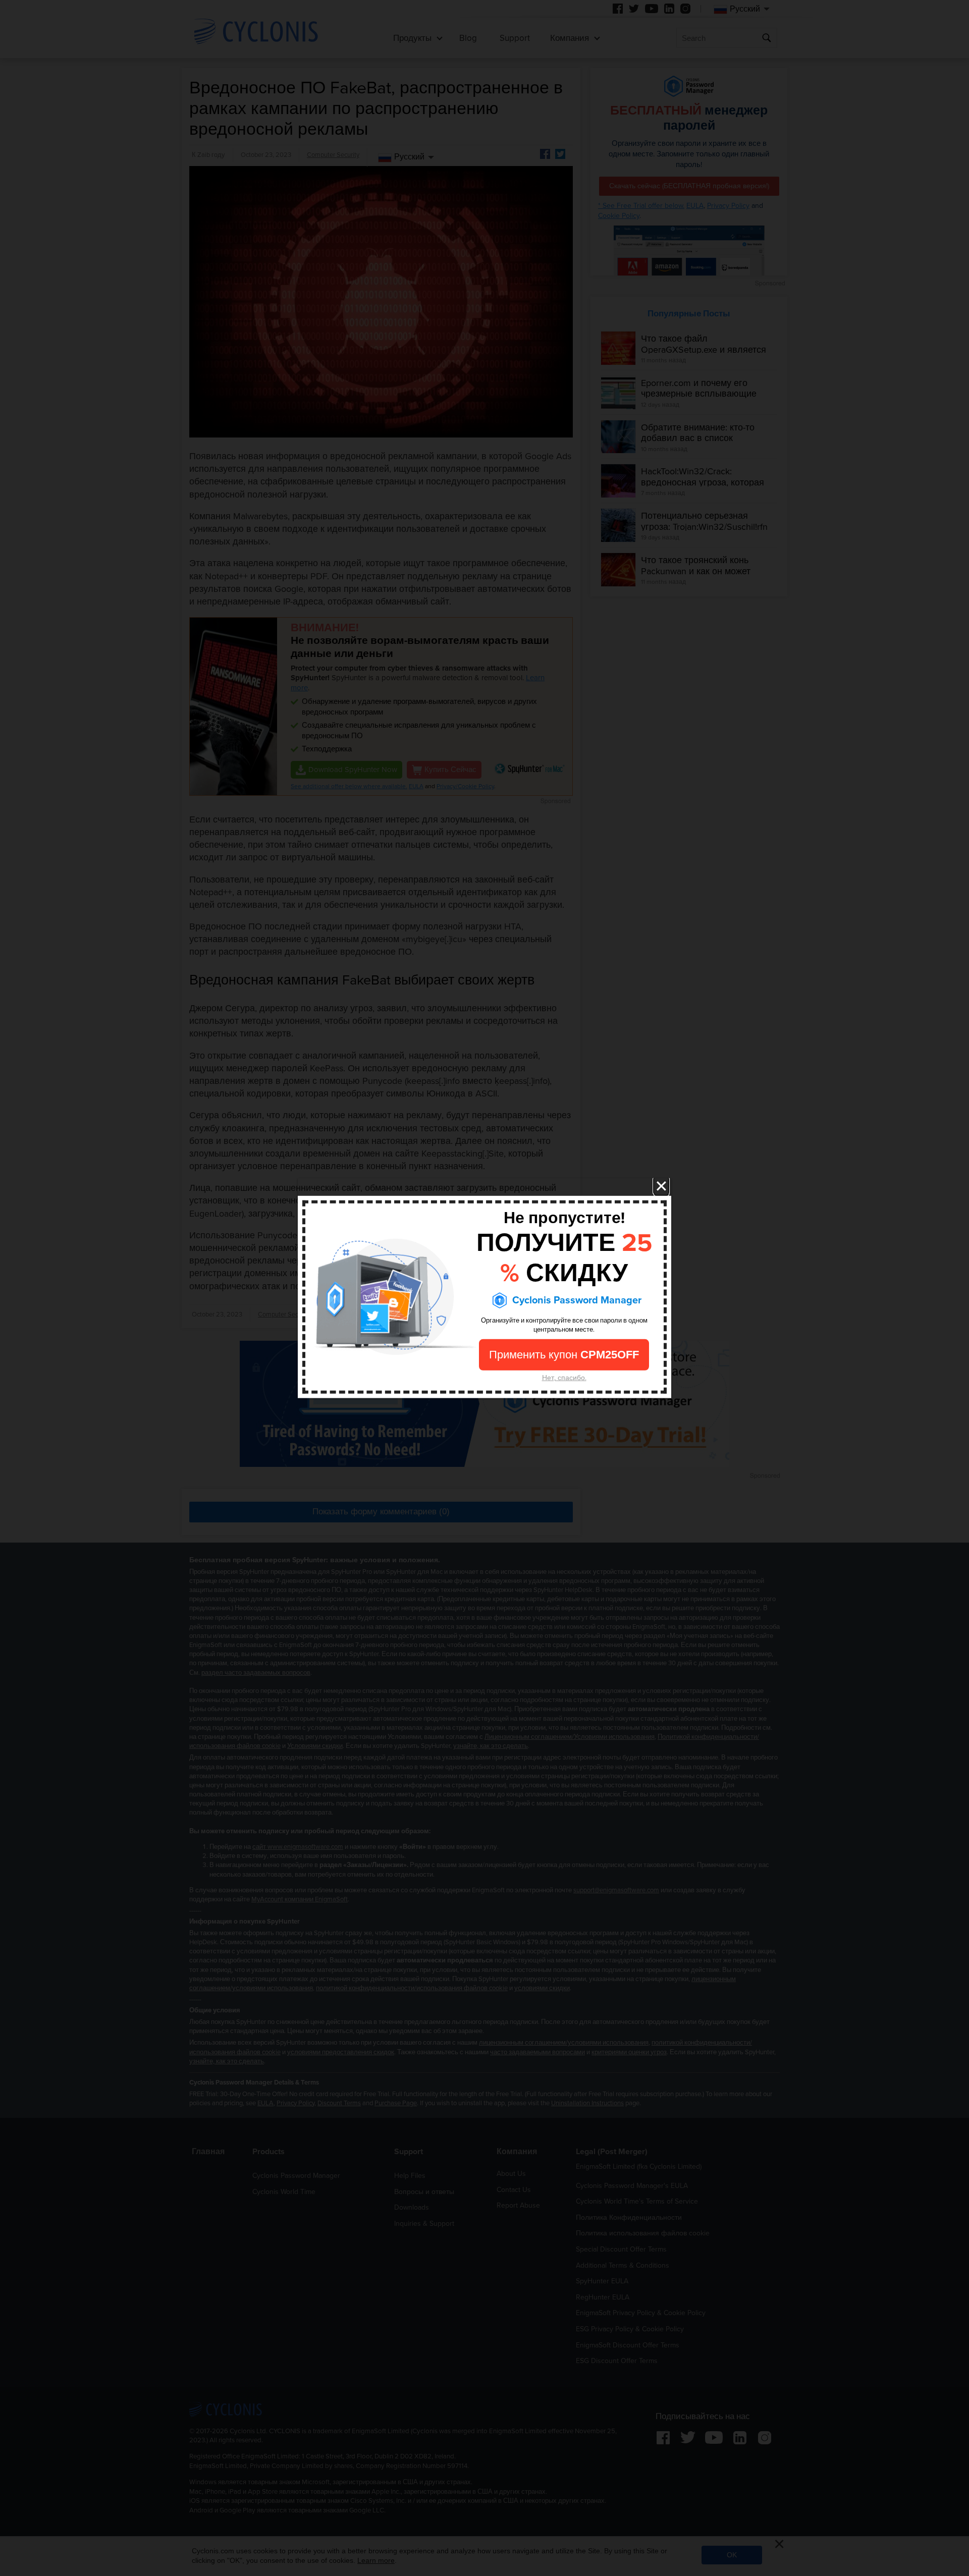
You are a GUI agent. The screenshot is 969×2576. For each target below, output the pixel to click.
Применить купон (564, 1355)
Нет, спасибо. (564, 1378)
